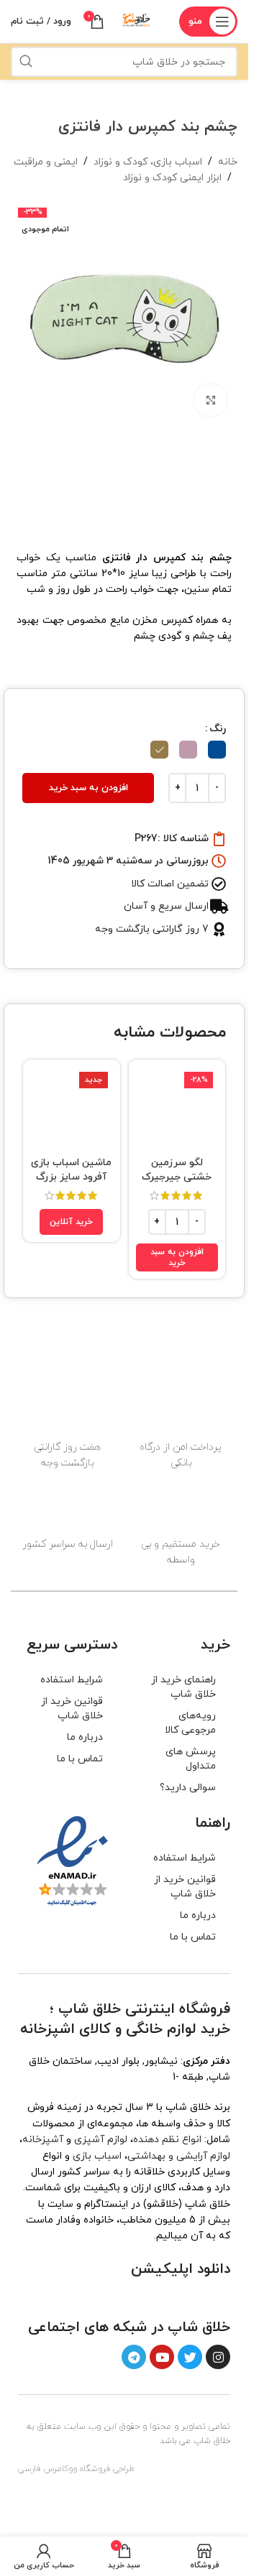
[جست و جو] (26, 62)
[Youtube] (162, 2357)
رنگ (218, 729)
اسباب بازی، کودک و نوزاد (148, 162)
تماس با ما (80, 1759)
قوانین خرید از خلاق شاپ (72, 1709)
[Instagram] (218, 2357)
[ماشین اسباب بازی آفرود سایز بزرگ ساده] (72, 1108)
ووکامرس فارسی (47, 2469)
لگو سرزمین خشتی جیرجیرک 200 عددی (177, 1177)
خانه (228, 162)
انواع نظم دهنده (167, 2140)
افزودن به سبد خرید (88, 788)
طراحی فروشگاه (107, 2469)
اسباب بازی (97, 2156)
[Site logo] (137, 20)
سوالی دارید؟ (188, 1788)
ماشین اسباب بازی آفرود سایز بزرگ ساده (71, 1177)
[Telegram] (134, 2357)
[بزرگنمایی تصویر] (210, 400)
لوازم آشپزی (101, 2140)
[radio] (217, 750)
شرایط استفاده (72, 1680)
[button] (177, 1257)
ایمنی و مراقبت (46, 162)
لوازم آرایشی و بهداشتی (179, 2156)
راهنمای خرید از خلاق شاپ (183, 1687)
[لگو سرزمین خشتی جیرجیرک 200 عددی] (177, 1108)
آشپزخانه (43, 2140)
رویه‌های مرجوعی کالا (190, 1723)
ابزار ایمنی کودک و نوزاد (172, 178)
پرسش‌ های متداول (191, 1759)
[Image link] (195, 2297)
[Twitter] (190, 2357)
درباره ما (85, 1737)
